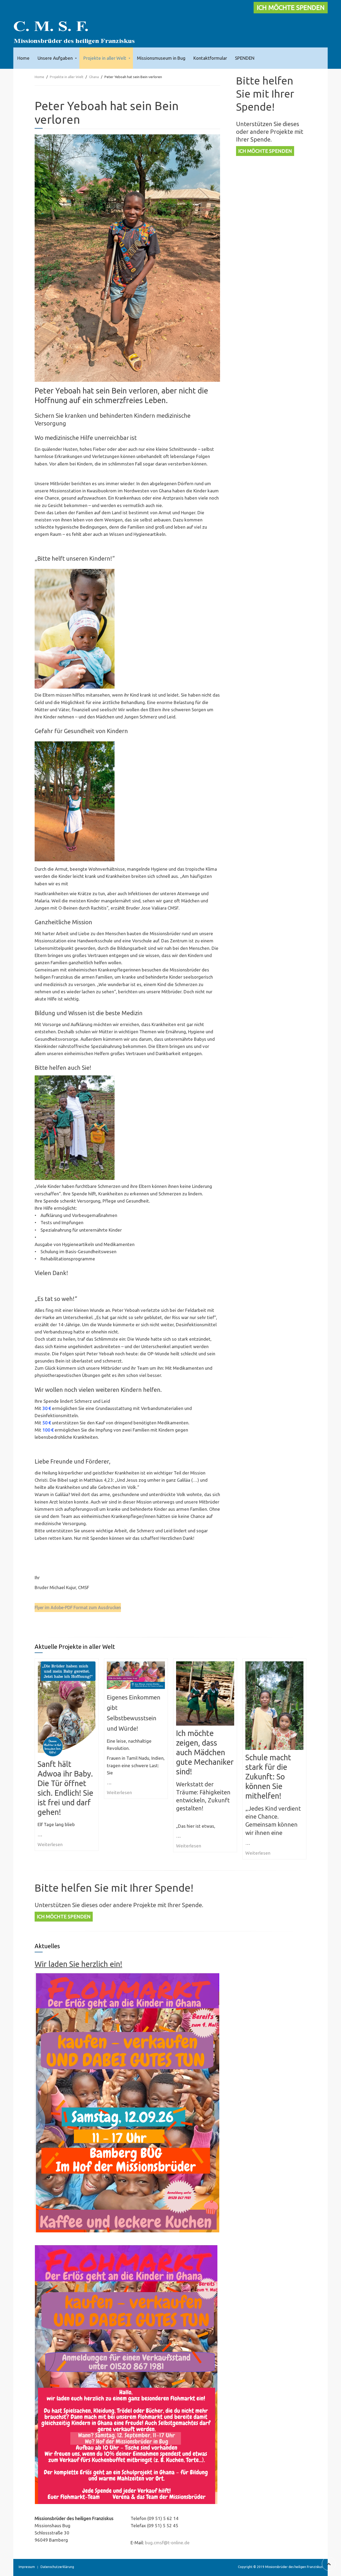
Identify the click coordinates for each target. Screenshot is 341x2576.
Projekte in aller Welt (105, 58)
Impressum (27, 2567)
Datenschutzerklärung (57, 2567)
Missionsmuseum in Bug (161, 58)
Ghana (94, 77)
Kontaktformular (210, 58)
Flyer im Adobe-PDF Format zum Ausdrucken (78, 1608)
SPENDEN (245, 58)
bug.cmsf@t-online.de (167, 2543)
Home (23, 58)
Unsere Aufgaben (55, 58)
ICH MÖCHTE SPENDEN (291, 8)
